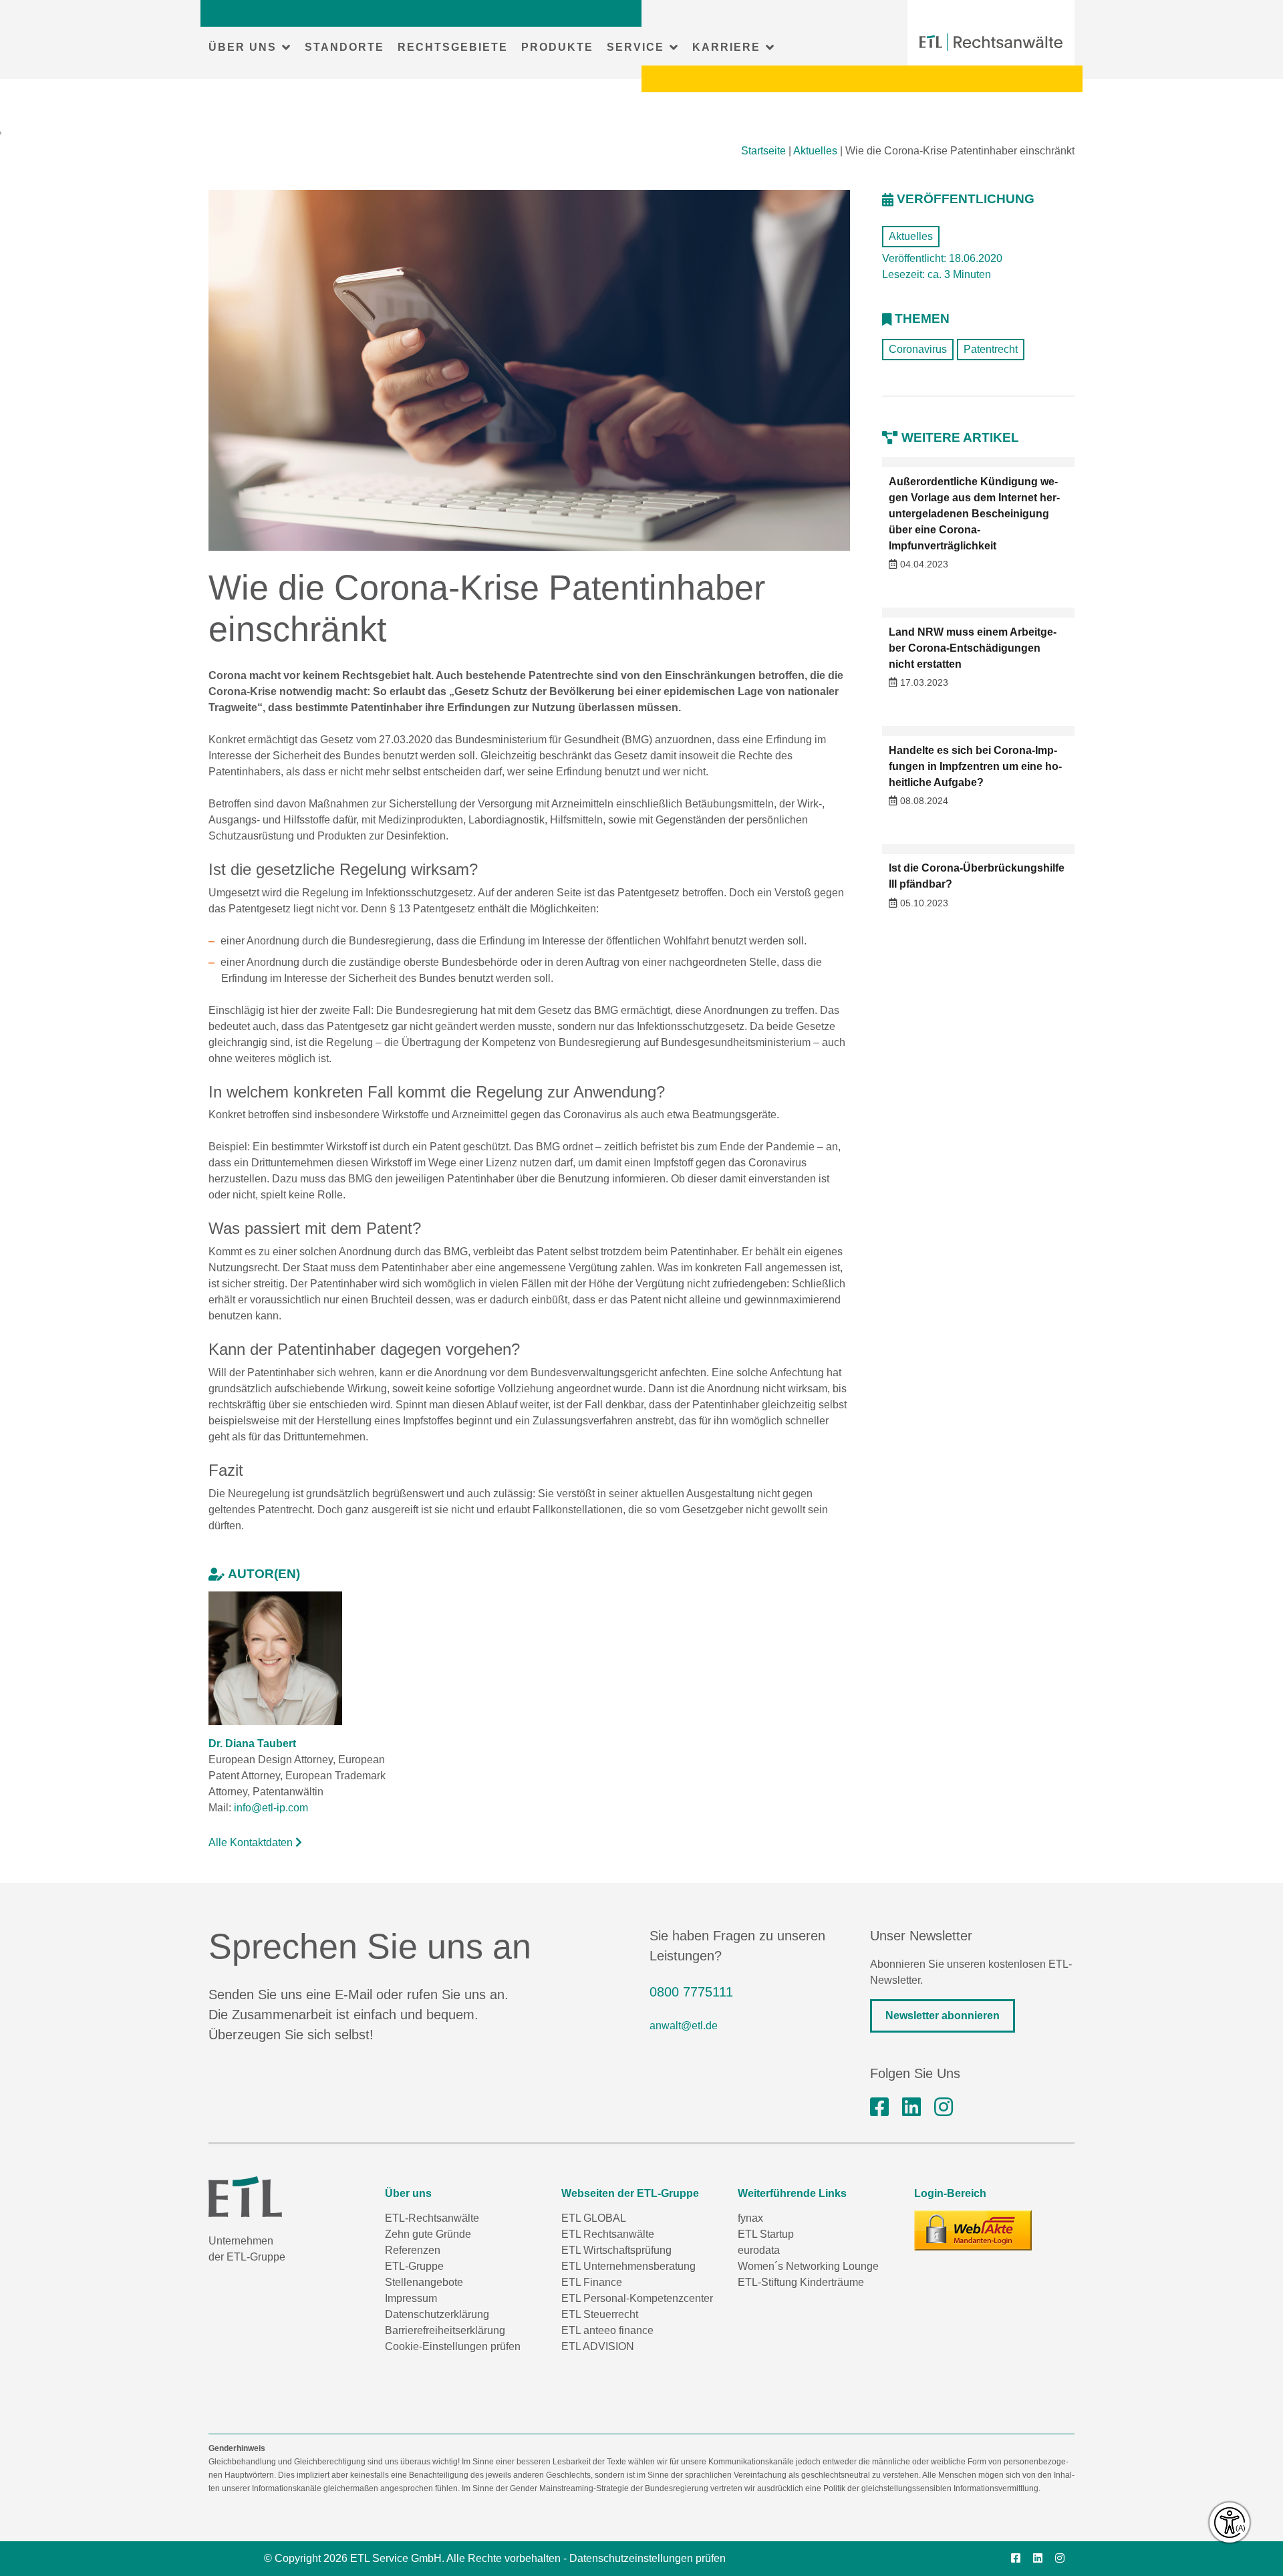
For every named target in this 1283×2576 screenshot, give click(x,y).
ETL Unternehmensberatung (628, 2266)
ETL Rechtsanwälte (608, 2234)
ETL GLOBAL (594, 2218)
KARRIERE (726, 47)
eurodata (759, 2250)
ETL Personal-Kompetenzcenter (637, 2298)
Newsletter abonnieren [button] (943, 2016)
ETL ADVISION (598, 2346)
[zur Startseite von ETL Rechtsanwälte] (991, 42)
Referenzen (413, 2250)
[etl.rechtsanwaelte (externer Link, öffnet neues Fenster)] (879, 2107)
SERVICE (635, 47)
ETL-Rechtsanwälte (432, 2218)
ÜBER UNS (243, 47)
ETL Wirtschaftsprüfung (616, 2250)
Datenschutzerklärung (437, 2314)
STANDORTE (344, 47)
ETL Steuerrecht (600, 2314)
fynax (750, 2218)
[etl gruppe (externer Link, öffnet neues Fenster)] (911, 2107)
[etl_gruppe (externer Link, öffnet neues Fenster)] (944, 2107)
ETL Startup (766, 2234)
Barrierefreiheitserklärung (445, 2330)
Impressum (411, 2298)
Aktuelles (815, 151)
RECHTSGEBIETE (453, 47)
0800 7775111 (691, 1992)
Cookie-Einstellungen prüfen (453, 2346)
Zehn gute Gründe (428, 2234)
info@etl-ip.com (271, 1808)
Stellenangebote (424, 2282)
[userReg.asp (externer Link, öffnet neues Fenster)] (973, 2230)
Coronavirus (918, 349)
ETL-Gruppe (414, 2266)
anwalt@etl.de (684, 2026)
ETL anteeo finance (607, 2330)
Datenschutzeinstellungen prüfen (648, 2558)
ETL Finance (592, 2282)
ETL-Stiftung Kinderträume (801, 2282)
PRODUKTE (557, 47)
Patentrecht (991, 349)
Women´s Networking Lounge (808, 2266)
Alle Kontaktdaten (252, 1842)
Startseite (763, 151)
